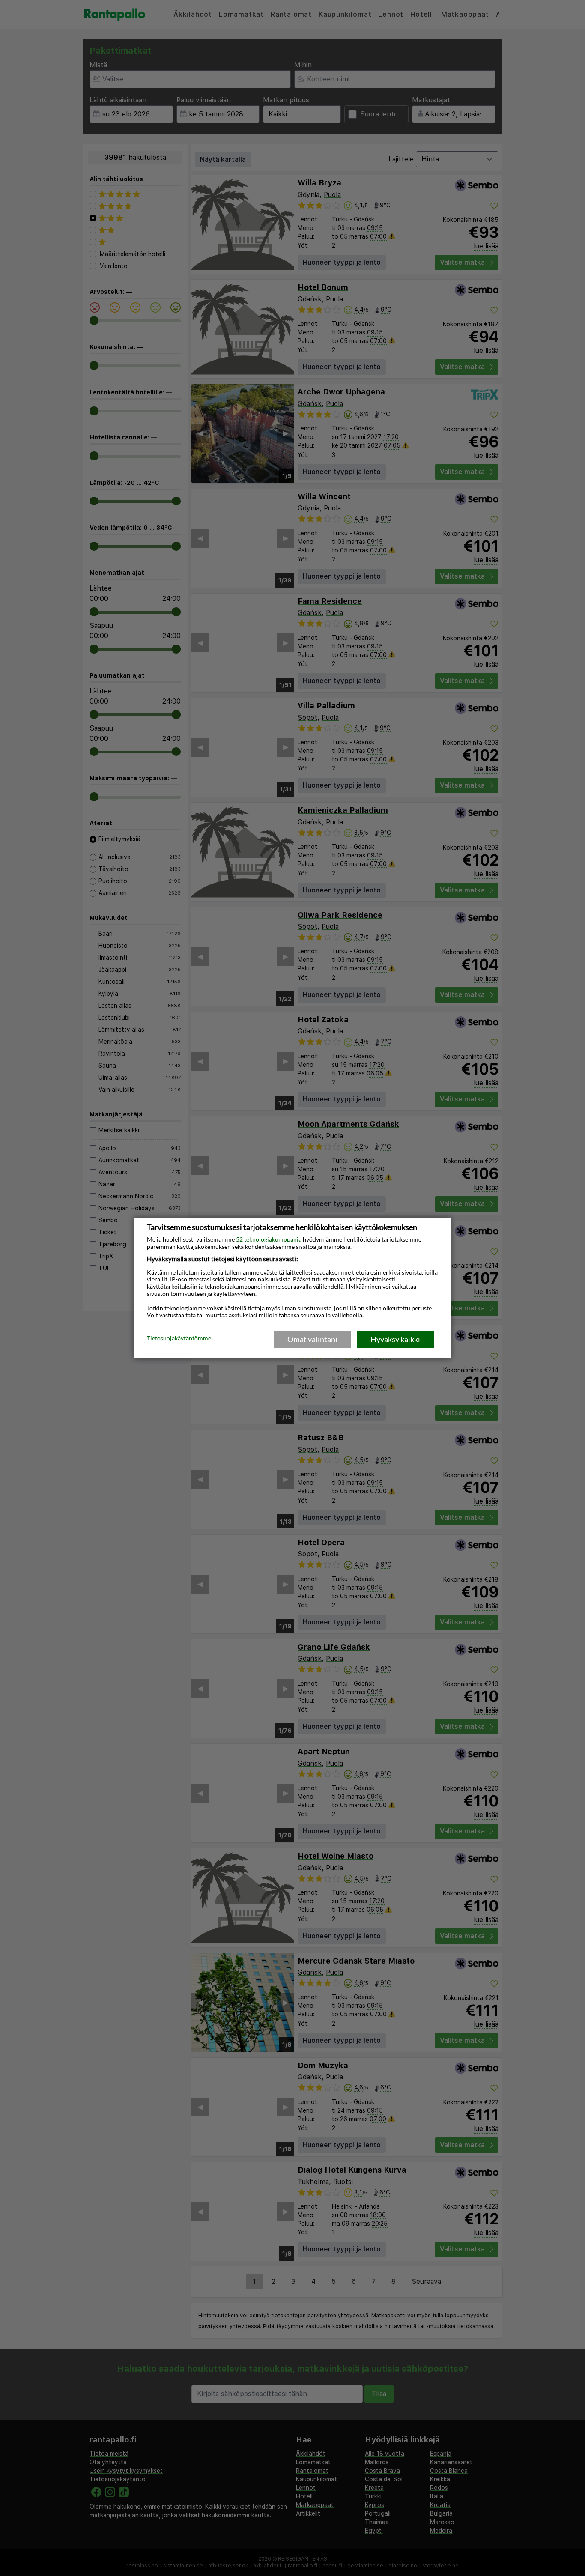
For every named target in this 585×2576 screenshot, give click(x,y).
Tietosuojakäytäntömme (179, 1339)
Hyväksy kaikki (395, 1339)
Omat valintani (312, 1339)
